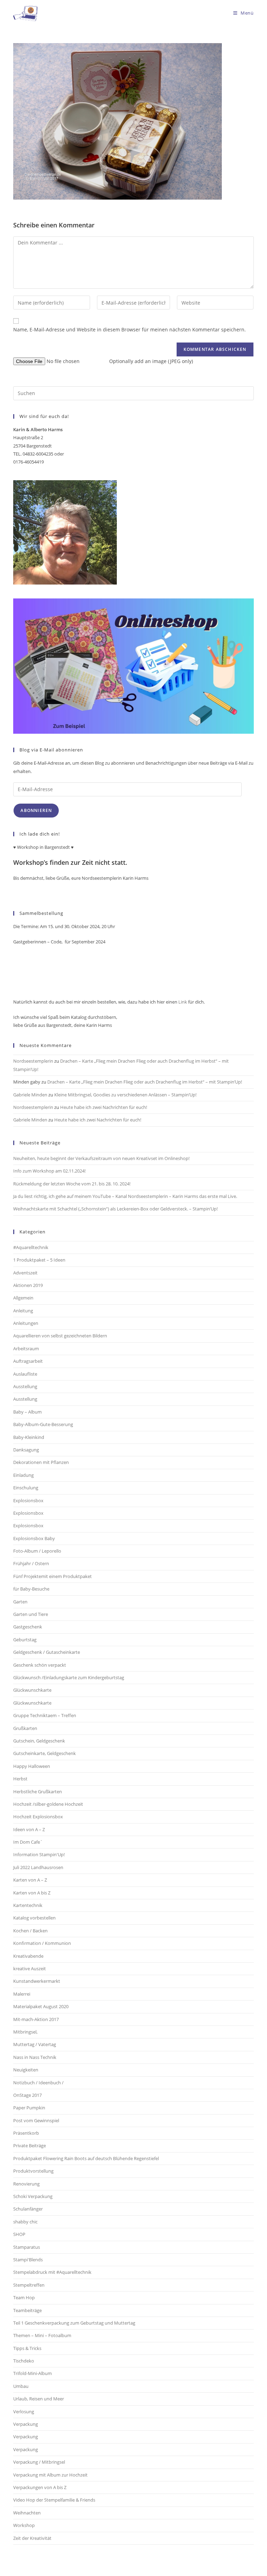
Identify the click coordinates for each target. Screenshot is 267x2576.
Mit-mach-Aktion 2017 (36, 2019)
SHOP (19, 2234)
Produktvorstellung (33, 2171)
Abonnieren (36, 810)
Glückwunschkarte (32, 1690)
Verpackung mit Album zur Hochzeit (50, 2475)
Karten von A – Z (30, 1880)
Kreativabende (28, 1956)
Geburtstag (25, 1640)
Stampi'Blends (28, 2260)
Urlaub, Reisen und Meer (39, 2399)
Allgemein (23, 1298)
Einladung (23, 1475)
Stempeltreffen (29, 2285)
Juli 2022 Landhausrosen (38, 1867)
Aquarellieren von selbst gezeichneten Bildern (60, 1336)
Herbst (20, 1779)
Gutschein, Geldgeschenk (39, 1741)
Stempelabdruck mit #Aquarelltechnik (52, 2272)
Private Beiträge (30, 2146)
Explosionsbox (28, 1500)
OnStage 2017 (27, 2095)
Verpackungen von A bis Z (40, 2487)
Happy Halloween (32, 1766)
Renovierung (26, 2184)
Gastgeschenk (28, 1627)
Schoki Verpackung (33, 2196)
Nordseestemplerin (33, 1061)
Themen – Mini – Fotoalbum (42, 2335)
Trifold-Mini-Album (33, 2373)
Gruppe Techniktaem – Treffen (45, 1715)
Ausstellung (25, 1386)
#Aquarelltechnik (31, 1247)
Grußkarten (25, 1728)
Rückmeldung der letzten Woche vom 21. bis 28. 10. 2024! (72, 1184)
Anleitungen (26, 1323)
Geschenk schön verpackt (40, 1665)
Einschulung (26, 1488)
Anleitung (23, 1311)
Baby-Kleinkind (29, 1437)
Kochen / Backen (30, 1931)
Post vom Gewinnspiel (36, 2120)
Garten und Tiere (31, 1614)
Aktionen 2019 (28, 1285)
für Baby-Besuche (31, 1589)
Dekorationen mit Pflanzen (41, 1462)
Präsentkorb (26, 2133)
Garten (20, 1602)
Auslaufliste (25, 1374)
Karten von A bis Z (32, 1893)
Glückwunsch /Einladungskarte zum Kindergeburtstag (69, 1677)
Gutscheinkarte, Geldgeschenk (44, 1753)
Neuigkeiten (26, 2070)
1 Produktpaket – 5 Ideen (39, 1260)
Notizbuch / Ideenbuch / (38, 2083)
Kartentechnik (28, 1905)
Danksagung (26, 1450)
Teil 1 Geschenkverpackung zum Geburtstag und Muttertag (74, 2323)
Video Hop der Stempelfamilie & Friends (54, 2500)
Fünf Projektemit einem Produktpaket (52, 1576)
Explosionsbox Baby (34, 1538)
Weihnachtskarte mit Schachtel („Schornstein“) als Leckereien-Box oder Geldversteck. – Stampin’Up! (115, 1209)
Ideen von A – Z (29, 1829)
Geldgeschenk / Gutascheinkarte (47, 1652)
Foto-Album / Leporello (37, 1551)
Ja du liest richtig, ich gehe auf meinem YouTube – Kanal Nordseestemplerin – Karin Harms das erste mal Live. (125, 1196)
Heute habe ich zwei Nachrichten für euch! (104, 1107)
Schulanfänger (28, 2209)
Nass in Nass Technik (35, 2057)
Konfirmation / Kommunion (42, 1943)
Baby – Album (27, 1412)
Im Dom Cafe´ (28, 1842)
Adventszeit (25, 1273)
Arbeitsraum (26, 1349)
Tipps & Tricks (27, 2348)
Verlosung (24, 2412)
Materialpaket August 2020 (41, 2006)
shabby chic (25, 2222)
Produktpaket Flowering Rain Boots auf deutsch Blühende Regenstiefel (86, 2158)
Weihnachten (27, 2513)
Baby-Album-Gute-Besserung (43, 1424)
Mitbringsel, (25, 2032)
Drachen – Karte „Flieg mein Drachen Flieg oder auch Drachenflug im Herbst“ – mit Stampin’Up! (145, 1082)
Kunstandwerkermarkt (37, 1981)
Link (182, 1002)
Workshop (24, 2525)
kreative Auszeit (30, 1969)
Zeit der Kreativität (32, 2538)
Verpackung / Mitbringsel (39, 2462)
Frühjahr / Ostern (31, 1563)
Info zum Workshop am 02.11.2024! (49, 1171)
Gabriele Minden (30, 1095)
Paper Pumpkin (29, 2108)
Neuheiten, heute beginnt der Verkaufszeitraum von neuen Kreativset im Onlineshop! (101, 1158)
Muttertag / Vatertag (35, 2044)
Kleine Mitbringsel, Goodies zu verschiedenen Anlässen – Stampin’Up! (125, 1095)
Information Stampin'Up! (39, 1854)
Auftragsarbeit (28, 1361)
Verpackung (26, 2424)
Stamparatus (27, 2247)
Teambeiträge (27, 2310)
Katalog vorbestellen (34, 1918)
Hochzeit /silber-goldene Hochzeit (48, 1804)
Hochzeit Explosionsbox (38, 1817)
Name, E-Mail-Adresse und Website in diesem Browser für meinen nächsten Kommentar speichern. (130, 329)
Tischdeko (24, 2361)
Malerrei (22, 1994)
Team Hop (24, 2297)
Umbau (21, 2386)
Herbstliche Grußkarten (38, 1792)
